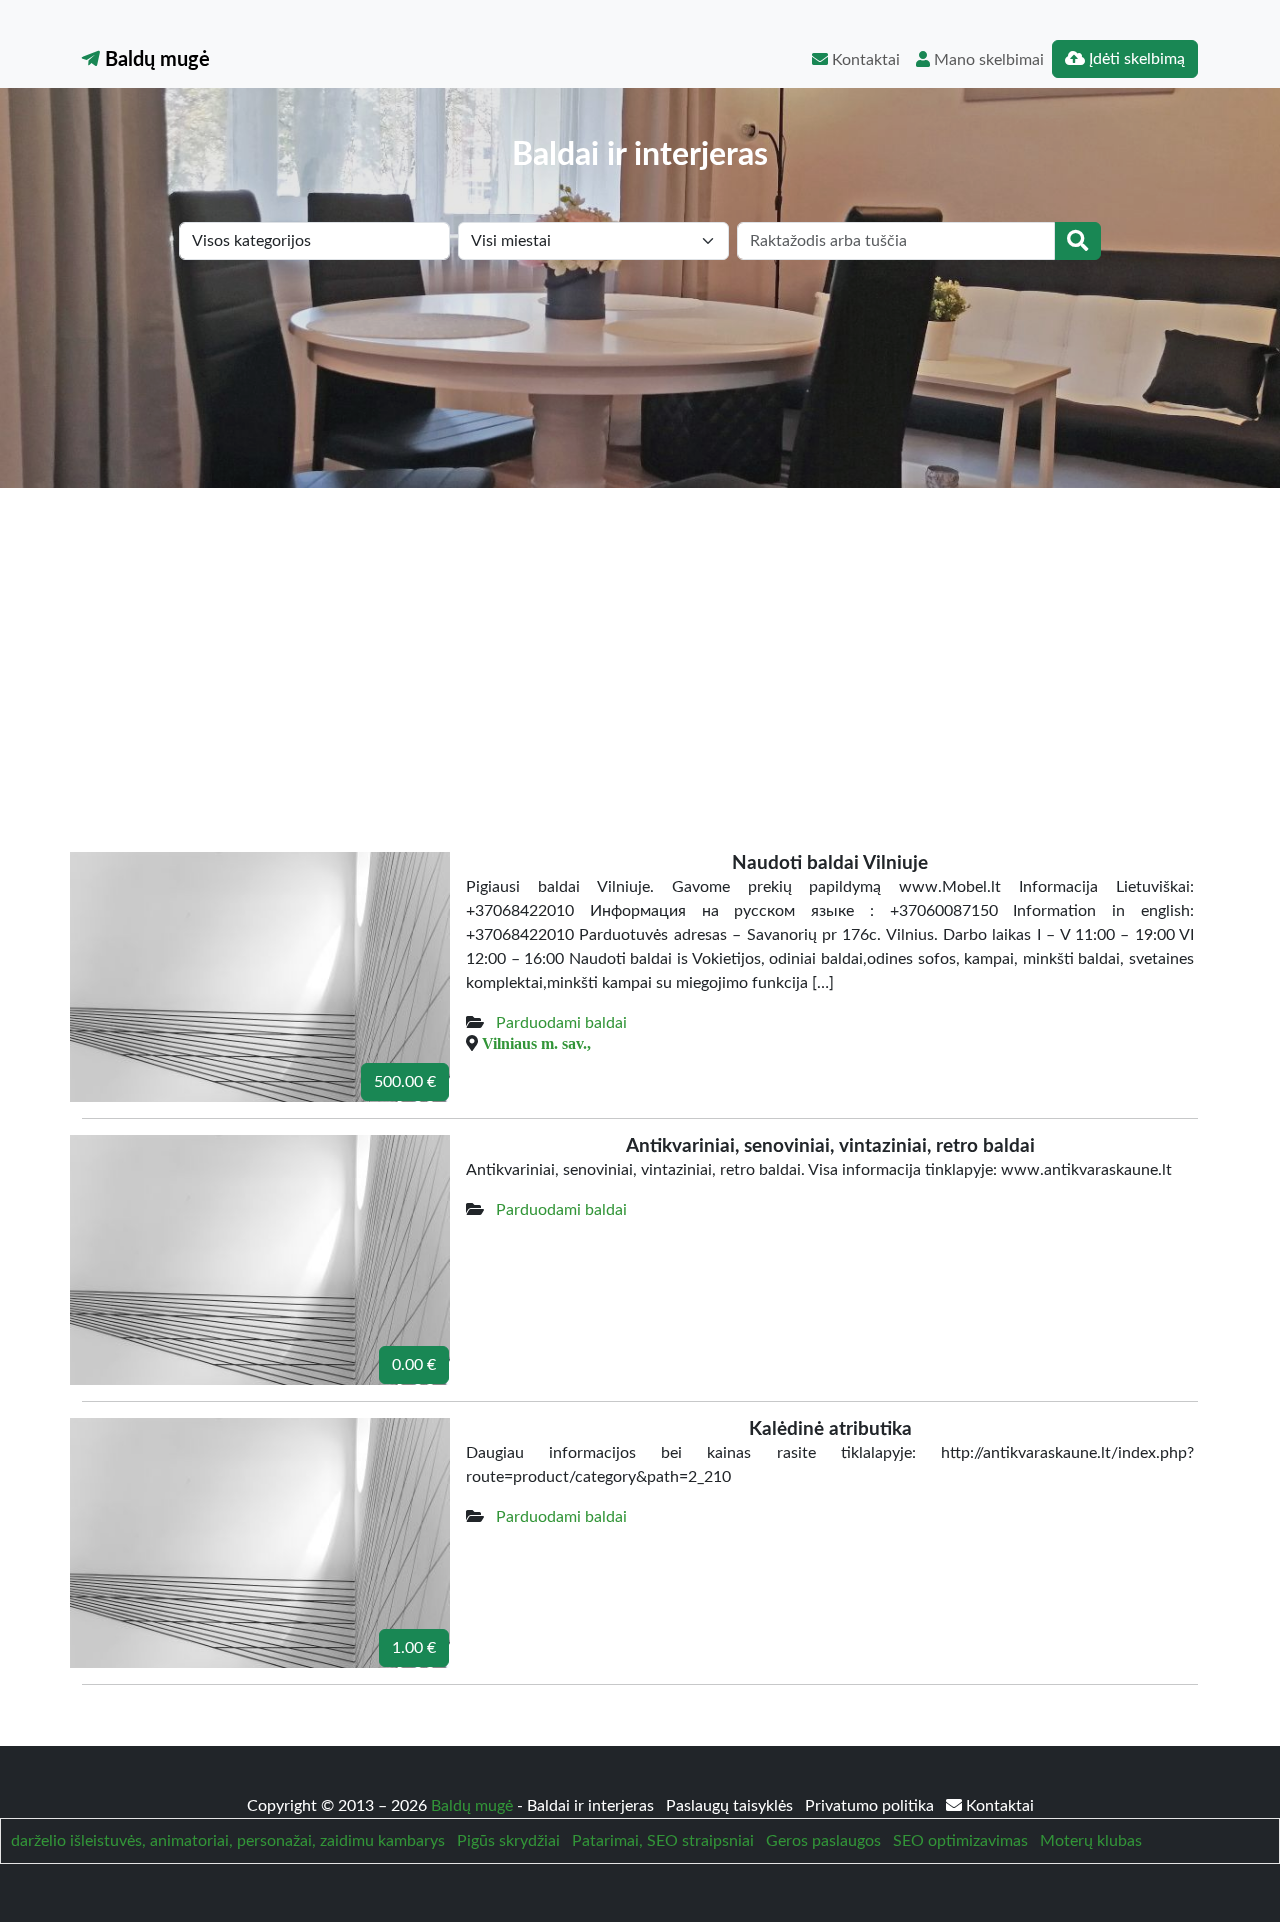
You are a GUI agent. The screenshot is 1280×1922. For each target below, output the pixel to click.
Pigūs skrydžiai (508, 1841)
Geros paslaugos (823, 1841)
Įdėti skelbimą (1135, 59)
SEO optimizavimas (960, 1841)
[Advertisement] (640, 638)
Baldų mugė (155, 60)
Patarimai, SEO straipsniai (663, 1841)
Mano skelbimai (987, 60)
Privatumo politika (871, 1806)
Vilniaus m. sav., (536, 1043)
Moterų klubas (1091, 1841)
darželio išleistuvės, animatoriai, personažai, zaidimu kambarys (228, 1841)
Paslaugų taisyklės (731, 1806)
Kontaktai (864, 60)
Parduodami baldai (561, 1023)
